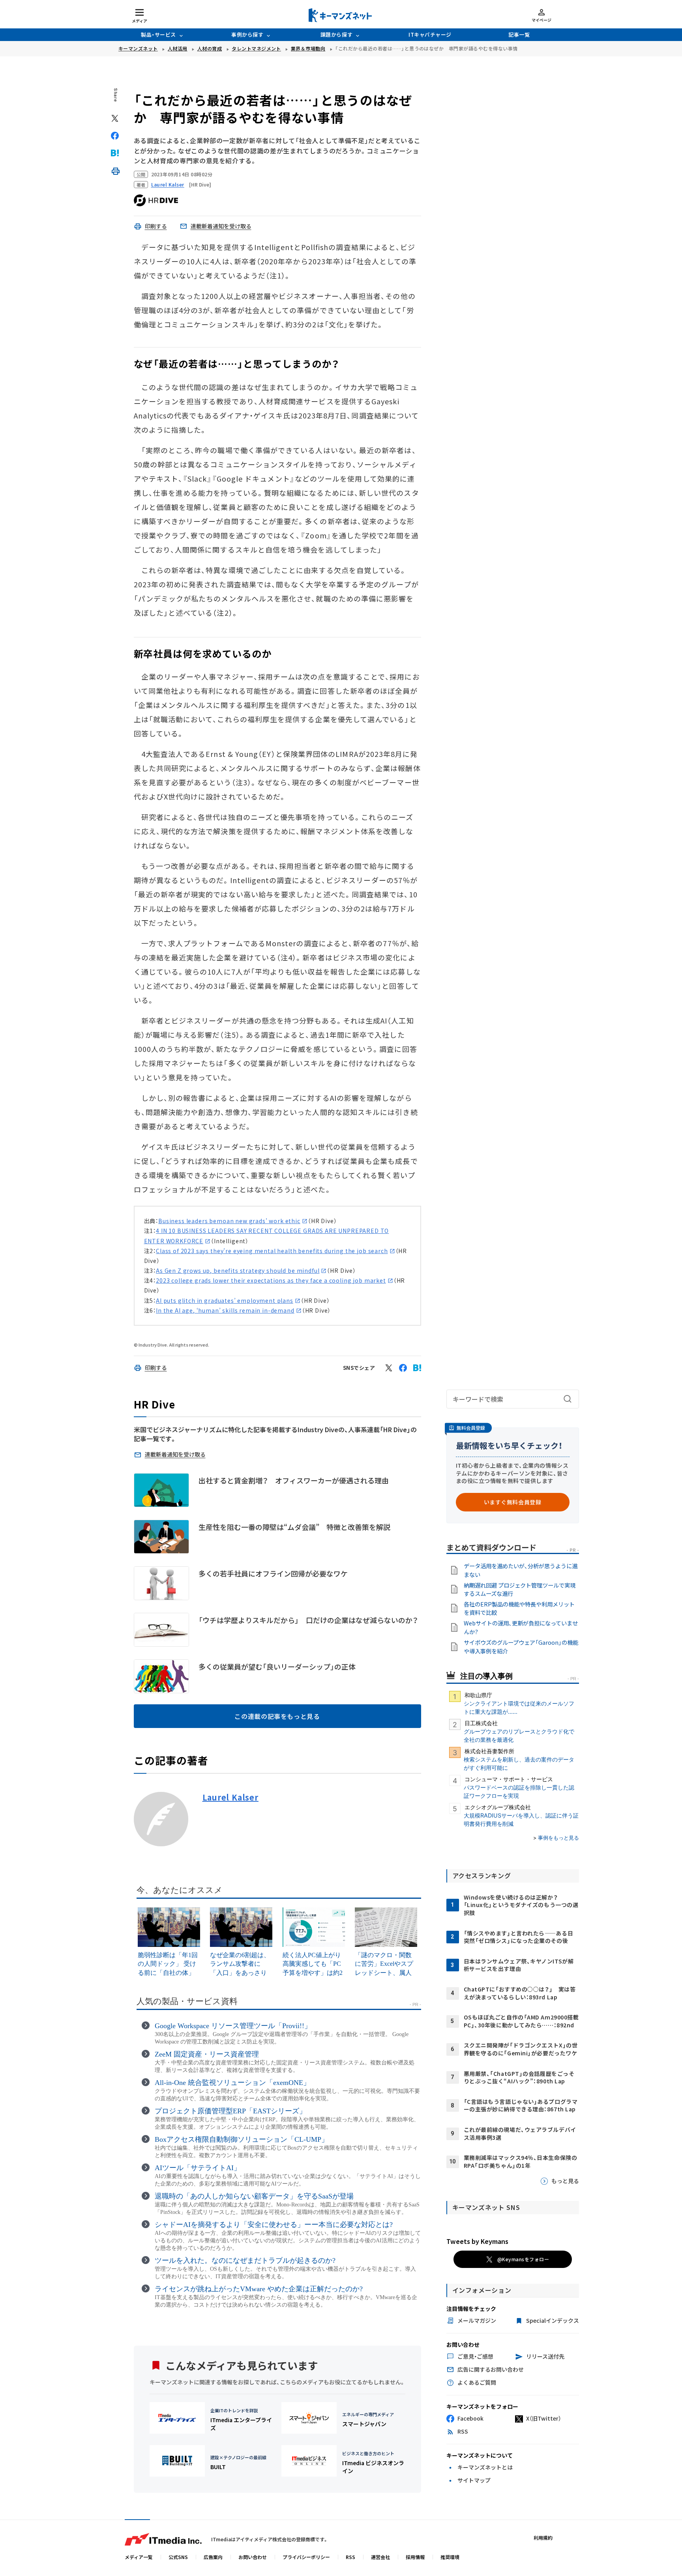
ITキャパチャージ (430, 35)
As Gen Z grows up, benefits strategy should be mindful (238, 1270)
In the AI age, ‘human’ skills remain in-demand (225, 1310)
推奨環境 (450, 2557)
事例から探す (247, 35)
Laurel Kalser (230, 1797)
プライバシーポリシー (306, 2557)
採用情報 (415, 2557)
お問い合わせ (253, 2557)
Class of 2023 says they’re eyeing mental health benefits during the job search (272, 1251)
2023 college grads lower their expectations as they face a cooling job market (271, 1280)
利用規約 (543, 2538)
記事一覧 (519, 35)
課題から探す (336, 35)
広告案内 (213, 2557)
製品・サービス (158, 35)
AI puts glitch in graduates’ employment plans (225, 1300)
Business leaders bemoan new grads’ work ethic (229, 1221)
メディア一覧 (139, 2557)
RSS (350, 2557)
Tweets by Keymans (477, 2241)
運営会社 (380, 2557)
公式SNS (178, 2557)
